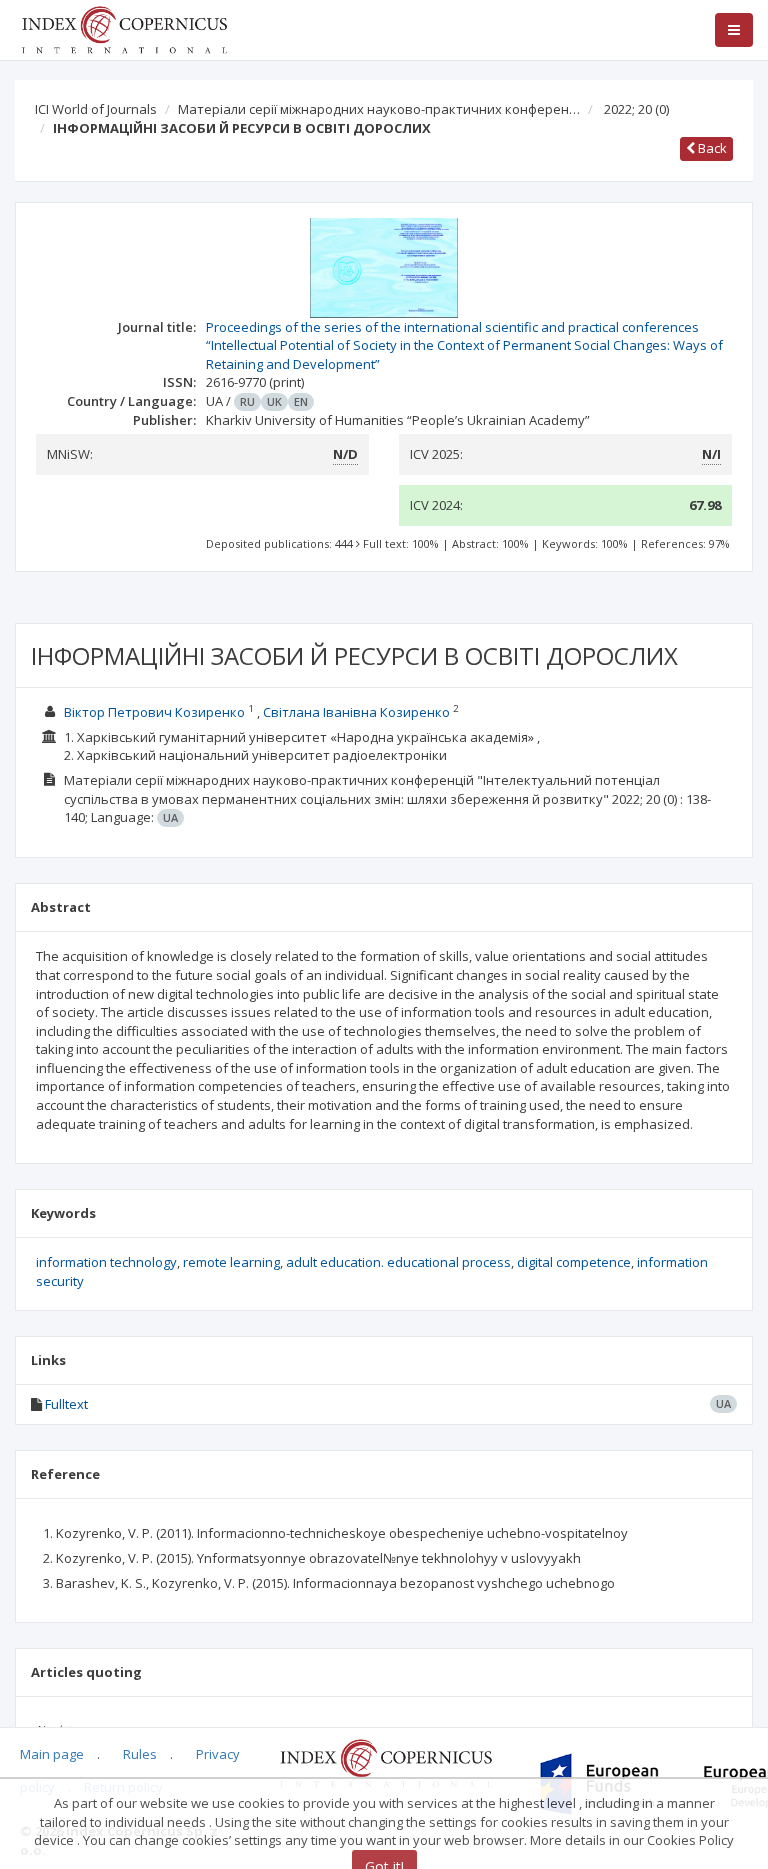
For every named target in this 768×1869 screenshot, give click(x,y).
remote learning (231, 1262)
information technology (106, 1262)
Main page (52, 1754)
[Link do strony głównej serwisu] (124, 28)
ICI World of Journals (96, 109)
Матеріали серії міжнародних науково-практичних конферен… (379, 109)
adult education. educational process (398, 1262)
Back (711, 148)
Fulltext (66, 1404)
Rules (140, 1754)
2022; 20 (636, 109)
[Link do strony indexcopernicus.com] (385, 1762)
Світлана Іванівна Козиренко (356, 712)
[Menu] (734, 30)
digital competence (574, 1262)
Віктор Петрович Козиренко (154, 712)
